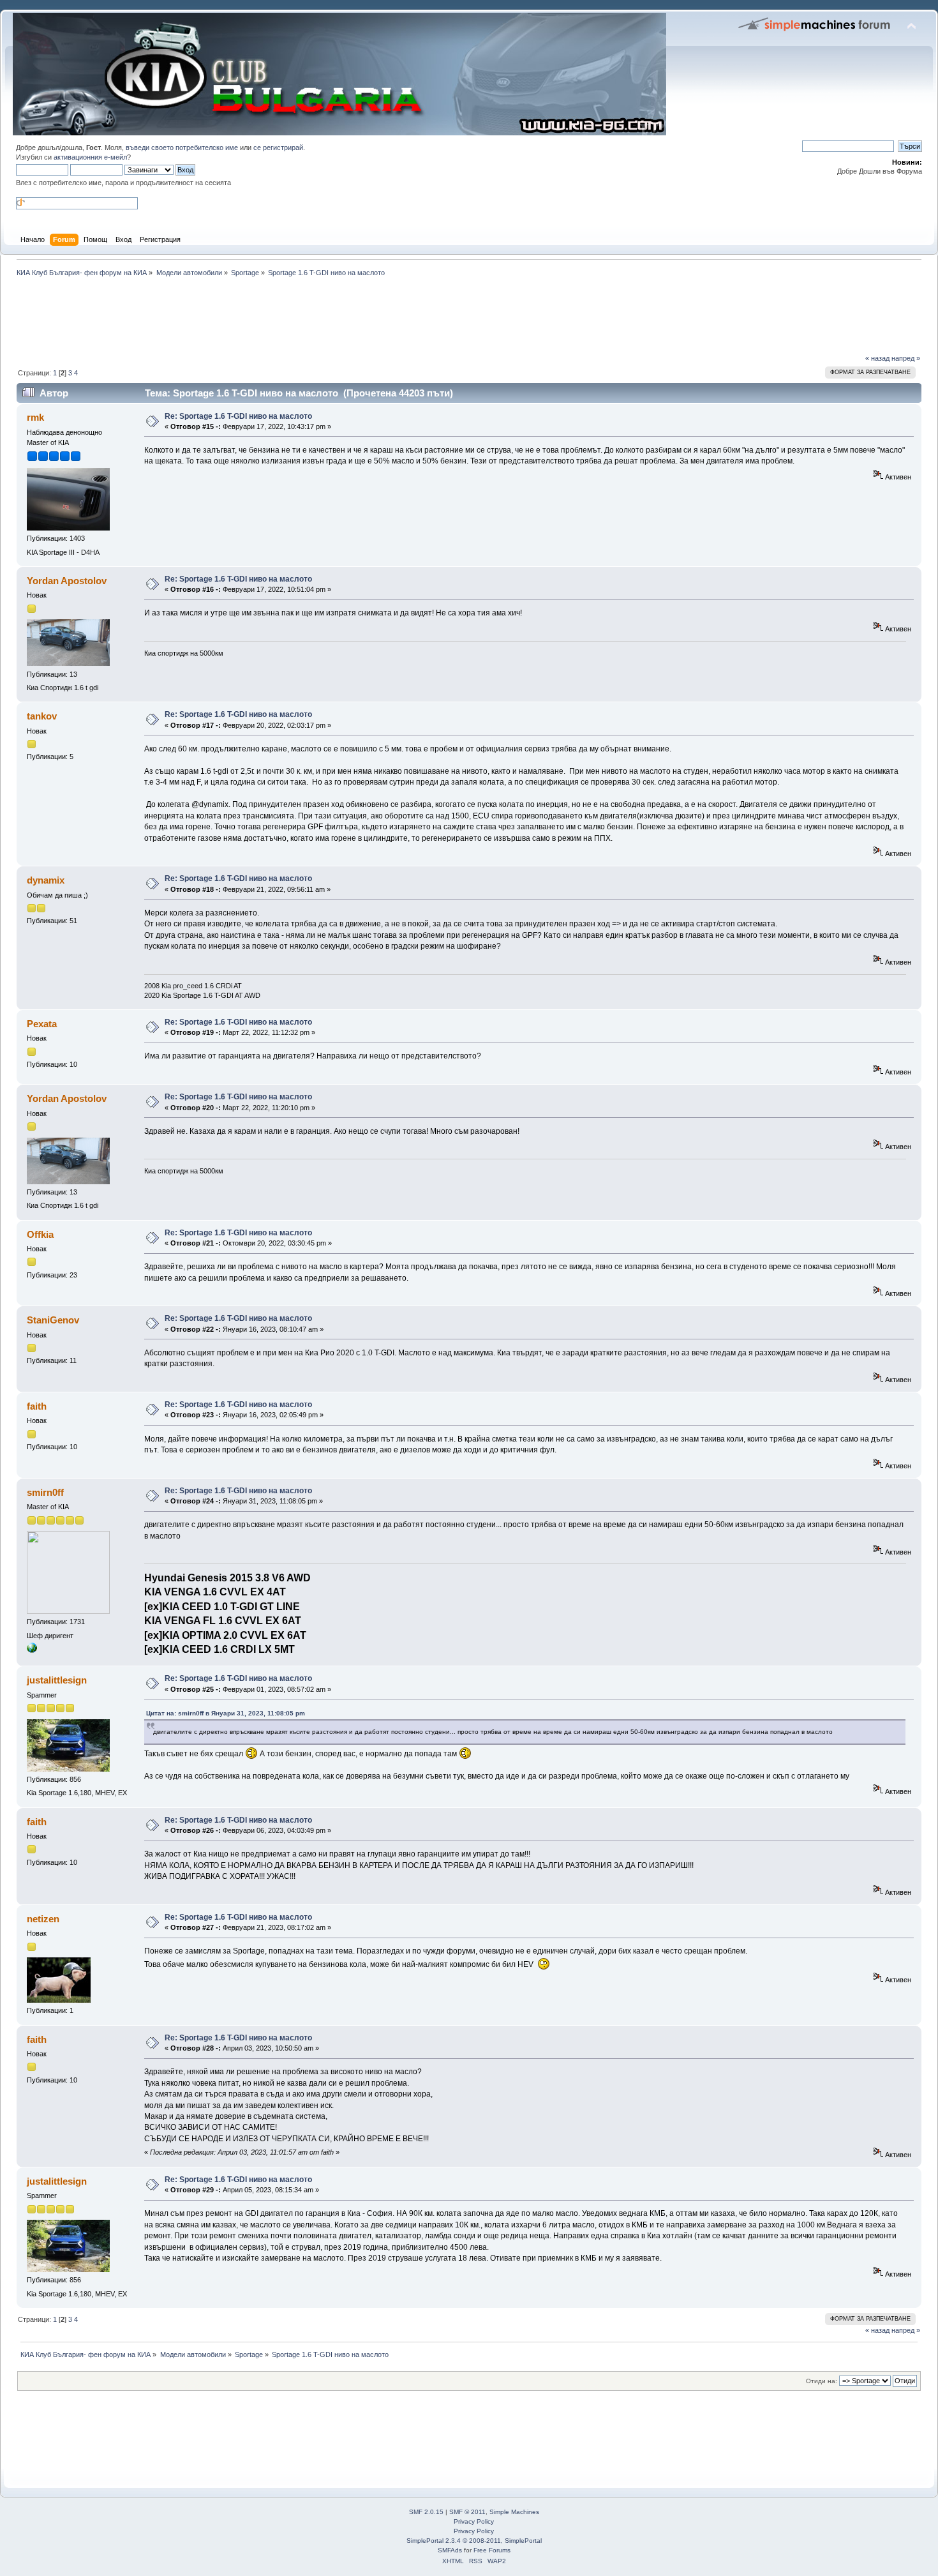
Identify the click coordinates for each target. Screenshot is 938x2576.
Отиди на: (822, 2381)
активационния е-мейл (90, 157)
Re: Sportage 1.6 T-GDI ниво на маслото (238, 416)
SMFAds (450, 2550)
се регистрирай (278, 147)
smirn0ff (45, 1492)
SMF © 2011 (467, 2512)
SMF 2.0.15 (426, 2512)
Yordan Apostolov (67, 581)
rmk (35, 417)
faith (37, 1406)
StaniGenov (53, 1320)
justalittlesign (57, 1680)
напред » (906, 358)
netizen (43, 1919)
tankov (42, 716)
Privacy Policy (474, 2521)
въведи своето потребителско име (182, 147)
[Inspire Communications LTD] (32, 1650)
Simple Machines (514, 2512)
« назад (877, 358)
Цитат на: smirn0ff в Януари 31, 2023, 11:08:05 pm (226, 1713)
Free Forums (492, 2550)
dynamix (46, 880)
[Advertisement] (245, 314)
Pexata (42, 1024)
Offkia (40, 1234)
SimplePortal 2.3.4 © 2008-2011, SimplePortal (474, 2541)
